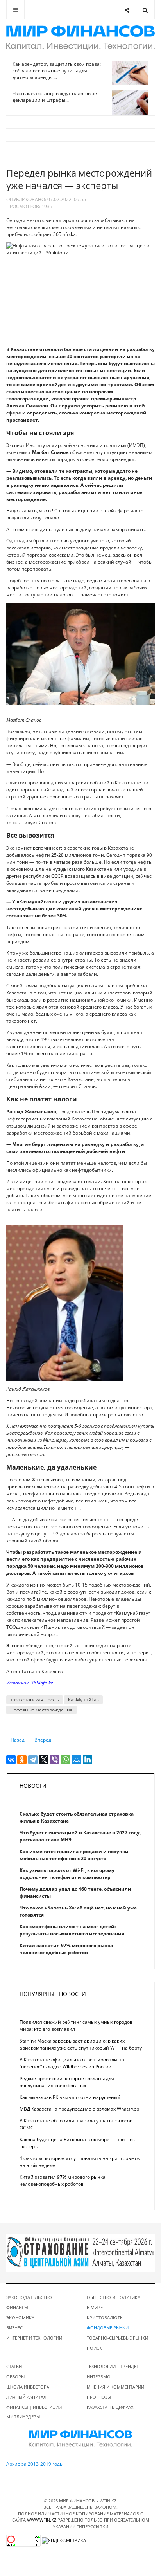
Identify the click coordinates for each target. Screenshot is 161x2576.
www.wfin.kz (42, 2520)
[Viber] (55, 1760)
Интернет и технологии (34, 2338)
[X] (44, 1760)
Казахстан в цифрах (110, 2407)
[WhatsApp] (66, 1760)
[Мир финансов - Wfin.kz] (80, 38)
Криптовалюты (105, 2317)
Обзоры (15, 2377)
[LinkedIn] (88, 1760)
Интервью (99, 2377)
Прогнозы (99, 2397)
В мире (95, 2307)
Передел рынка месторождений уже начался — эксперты (79, 179)
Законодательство (29, 2297)
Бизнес (14, 2328)
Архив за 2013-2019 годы (35, 2464)
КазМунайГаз (83, 1700)
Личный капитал (26, 2397)
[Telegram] (33, 1760)
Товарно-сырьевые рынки (117, 2338)
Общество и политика (114, 2297)
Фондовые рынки (108, 2328)
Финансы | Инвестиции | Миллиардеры (36, 2412)
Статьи (14, 2366)
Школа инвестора (28, 2387)
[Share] (127, 10)
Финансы (17, 2307)
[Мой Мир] (77, 1760)
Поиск (94, 2348)
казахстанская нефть (35, 1700)
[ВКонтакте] (11, 1760)
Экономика (20, 2317)
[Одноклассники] (22, 1760)
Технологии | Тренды (112, 2366)
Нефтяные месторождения (41, 1710)
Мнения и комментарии (115, 2387)
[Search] (145, 10)
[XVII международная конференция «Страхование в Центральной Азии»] (80, 2253)
